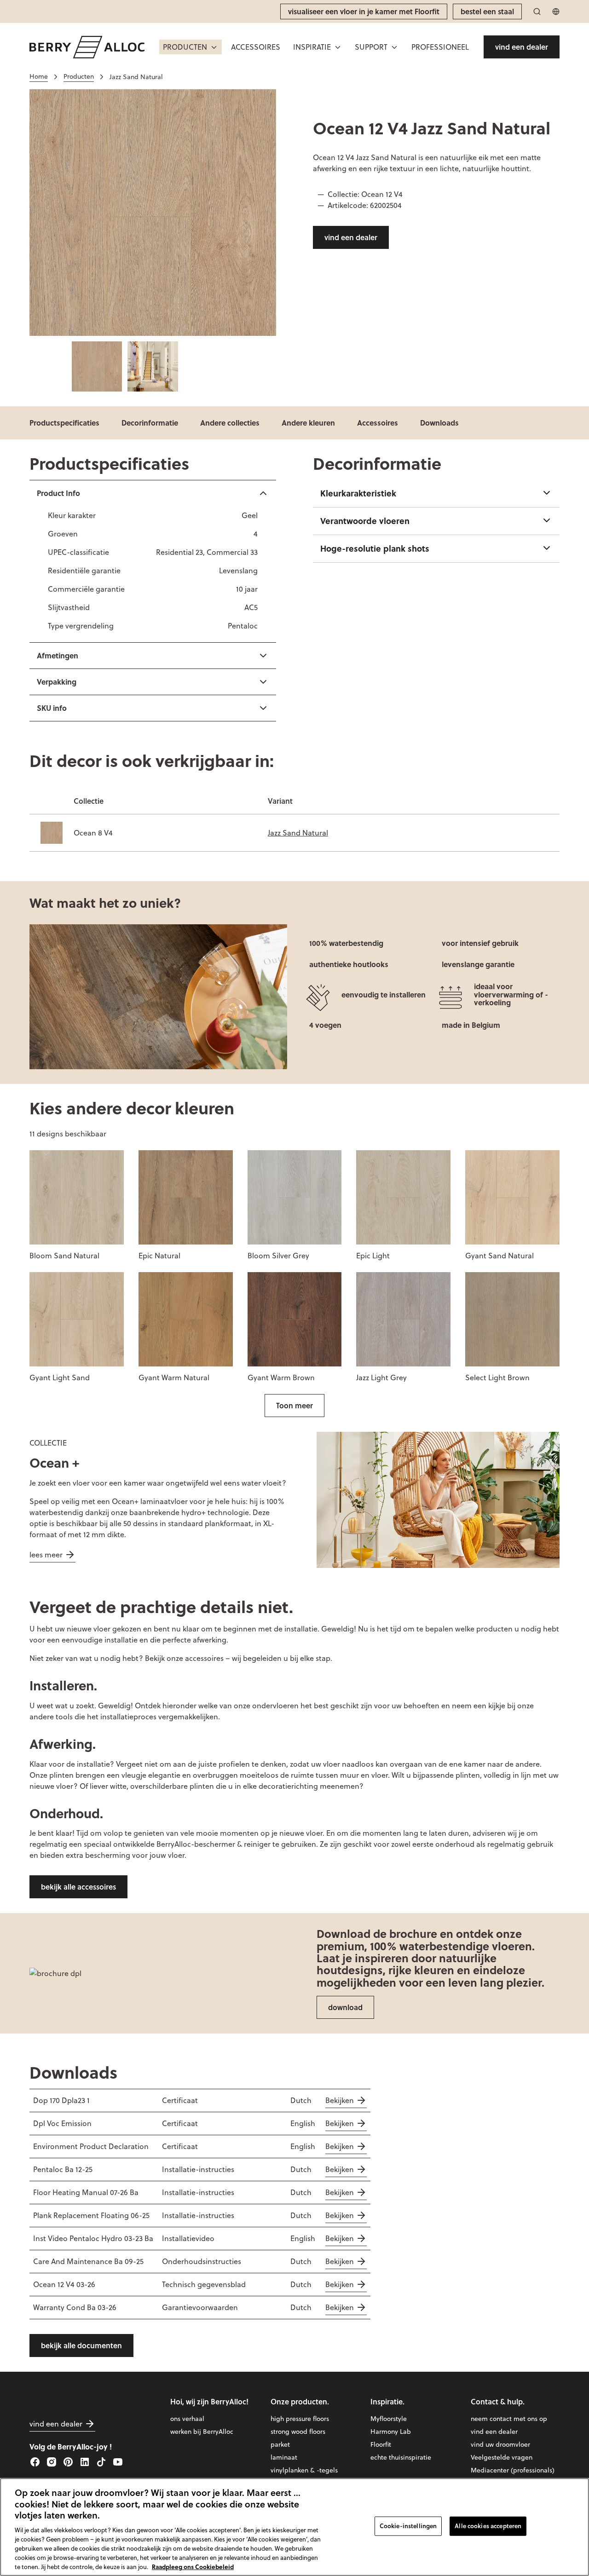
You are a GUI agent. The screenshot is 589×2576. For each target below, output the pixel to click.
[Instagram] (52, 2462)
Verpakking (57, 682)
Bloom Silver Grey (278, 1256)
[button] (191, 47)
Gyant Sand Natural (499, 1256)
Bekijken (340, 2100)
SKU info (52, 708)
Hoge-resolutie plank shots (375, 548)
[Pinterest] (68, 2462)
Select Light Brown (497, 1377)
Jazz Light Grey (381, 1377)
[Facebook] (35, 2462)
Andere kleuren (308, 423)
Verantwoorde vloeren (365, 521)
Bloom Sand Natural (64, 1256)
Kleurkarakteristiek (358, 493)
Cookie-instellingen (408, 2526)
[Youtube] (118, 2462)
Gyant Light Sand (60, 1377)
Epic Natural (159, 1256)
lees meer (46, 1555)
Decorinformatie (150, 423)
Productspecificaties (64, 423)
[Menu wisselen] (214, 47)
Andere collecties (230, 423)
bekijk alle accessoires (78, 1887)
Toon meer (294, 1405)
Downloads (439, 423)
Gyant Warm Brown (281, 1377)
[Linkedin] (85, 2462)
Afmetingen (58, 655)
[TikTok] (101, 2462)
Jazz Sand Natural (298, 833)
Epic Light (373, 1256)
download (345, 2007)
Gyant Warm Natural (174, 1377)
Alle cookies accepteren (488, 2526)
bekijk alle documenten (81, 2345)
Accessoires (378, 423)
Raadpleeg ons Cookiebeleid (193, 2566)
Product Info (58, 493)
